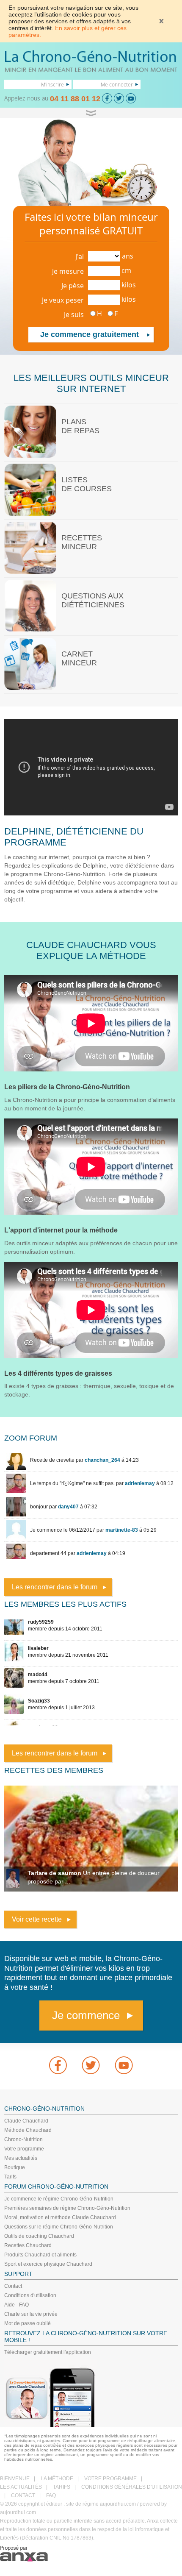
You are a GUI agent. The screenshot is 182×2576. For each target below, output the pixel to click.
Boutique (15, 2167)
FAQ (51, 2495)
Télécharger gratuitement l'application (48, 2352)
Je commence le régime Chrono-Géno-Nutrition (59, 2199)
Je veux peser (63, 300)
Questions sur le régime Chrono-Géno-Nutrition (59, 2227)
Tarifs (10, 2177)
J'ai (80, 256)
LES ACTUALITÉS (21, 2487)
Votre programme (24, 2149)
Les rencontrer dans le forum (55, 1587)
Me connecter (117, 84)
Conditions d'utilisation (30, 2295)
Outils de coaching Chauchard (39, 2236)
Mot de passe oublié (28, 2323)
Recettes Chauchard (28, 2245)
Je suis (74, 314)
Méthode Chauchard (28, 2130)
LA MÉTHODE (57, 2479)
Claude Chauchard (26, 2121)
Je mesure (68, 271)
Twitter (91, 2065)
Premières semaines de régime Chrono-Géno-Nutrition (67, 2208)
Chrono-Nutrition (23, 2139)
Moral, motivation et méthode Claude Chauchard (60, 2217)
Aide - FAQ (17, 2305)
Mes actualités (21, 2158)
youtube (124, 2065)
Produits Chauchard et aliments (40, 2255)
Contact (13, 2286)
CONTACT (23, 2495)
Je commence (86, 2015)
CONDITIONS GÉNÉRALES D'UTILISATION (132, 2487)
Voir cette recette (37, 1919)
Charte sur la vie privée (31, 2314)
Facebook (58, 2065)
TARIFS (62, 2487)
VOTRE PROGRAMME (110, 2479)
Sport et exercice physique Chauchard (48, 2264)
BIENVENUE (15, 2479)
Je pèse (73, 286)
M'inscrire (52, 84)
